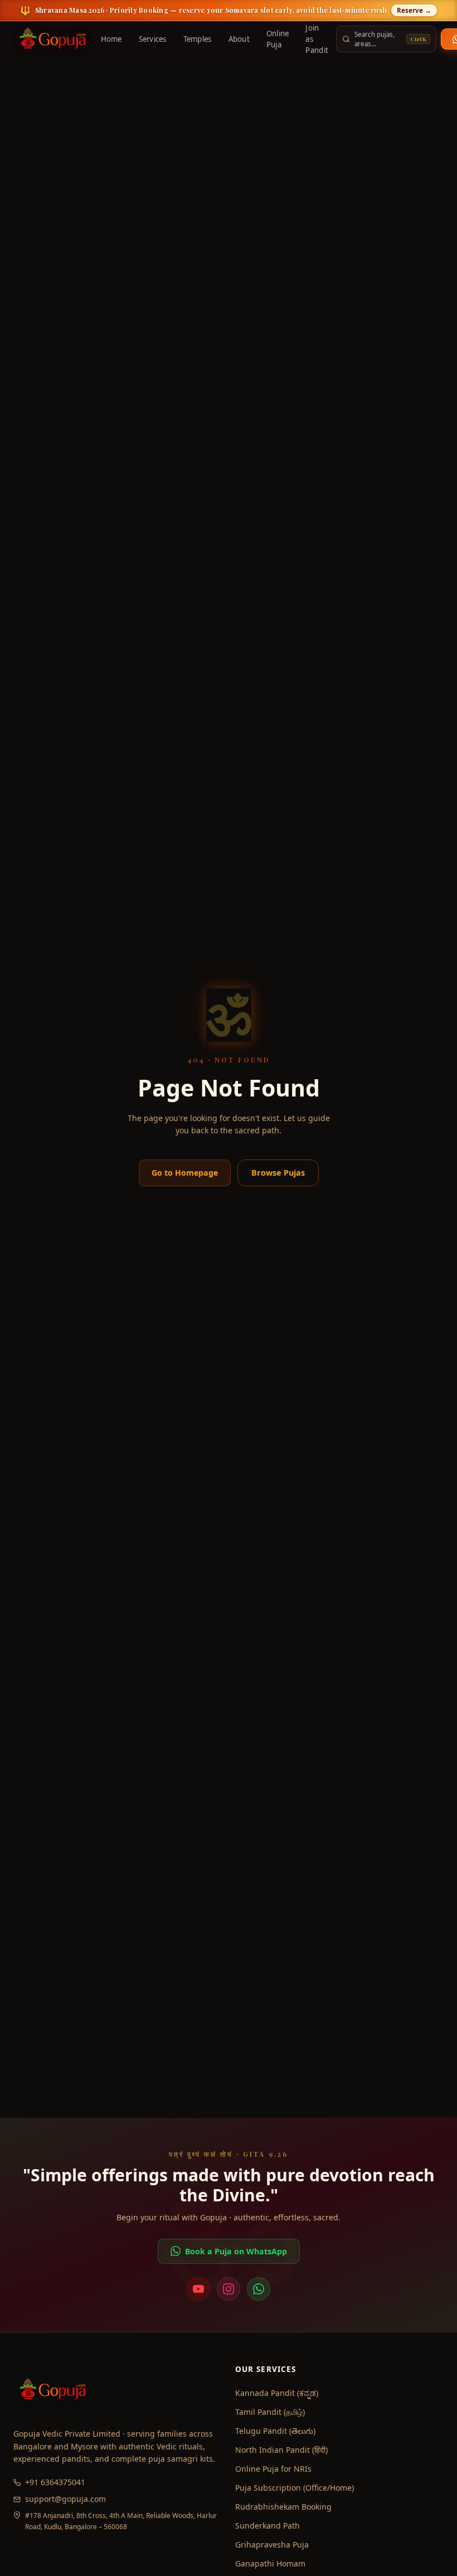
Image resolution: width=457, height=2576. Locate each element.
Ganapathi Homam (270, 2563)
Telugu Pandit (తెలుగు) (275, 2431)
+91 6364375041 (55, 2482)
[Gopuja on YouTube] (198, 2289)
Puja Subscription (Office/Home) (295, 2488)
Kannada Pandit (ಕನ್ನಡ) (277, 2393)
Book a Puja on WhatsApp (236, 2251)
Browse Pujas (278, 1173)
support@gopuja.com (65, 2499)
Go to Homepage (185, 1173)
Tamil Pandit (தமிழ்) (270, 2412)
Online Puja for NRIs (273, 2469)
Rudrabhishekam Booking (283, 2507)
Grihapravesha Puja (272, 2545)
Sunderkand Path (268, 2526)
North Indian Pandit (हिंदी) (281, 2450)
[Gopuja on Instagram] (229, 2289)
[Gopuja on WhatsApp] (259, 2289)
